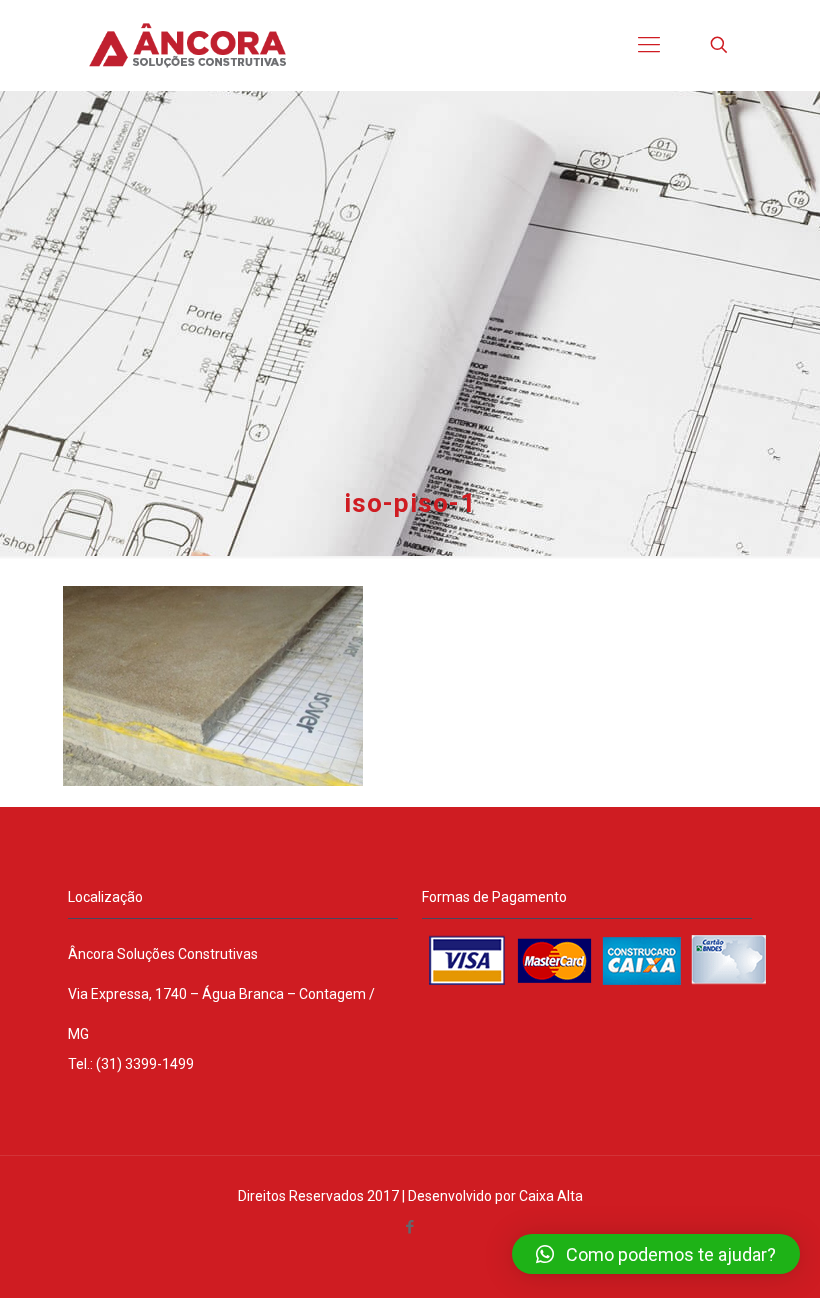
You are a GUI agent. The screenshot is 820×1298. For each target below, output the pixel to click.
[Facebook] (410, 1227)
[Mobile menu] (649, 45)
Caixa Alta (551, 1196)
